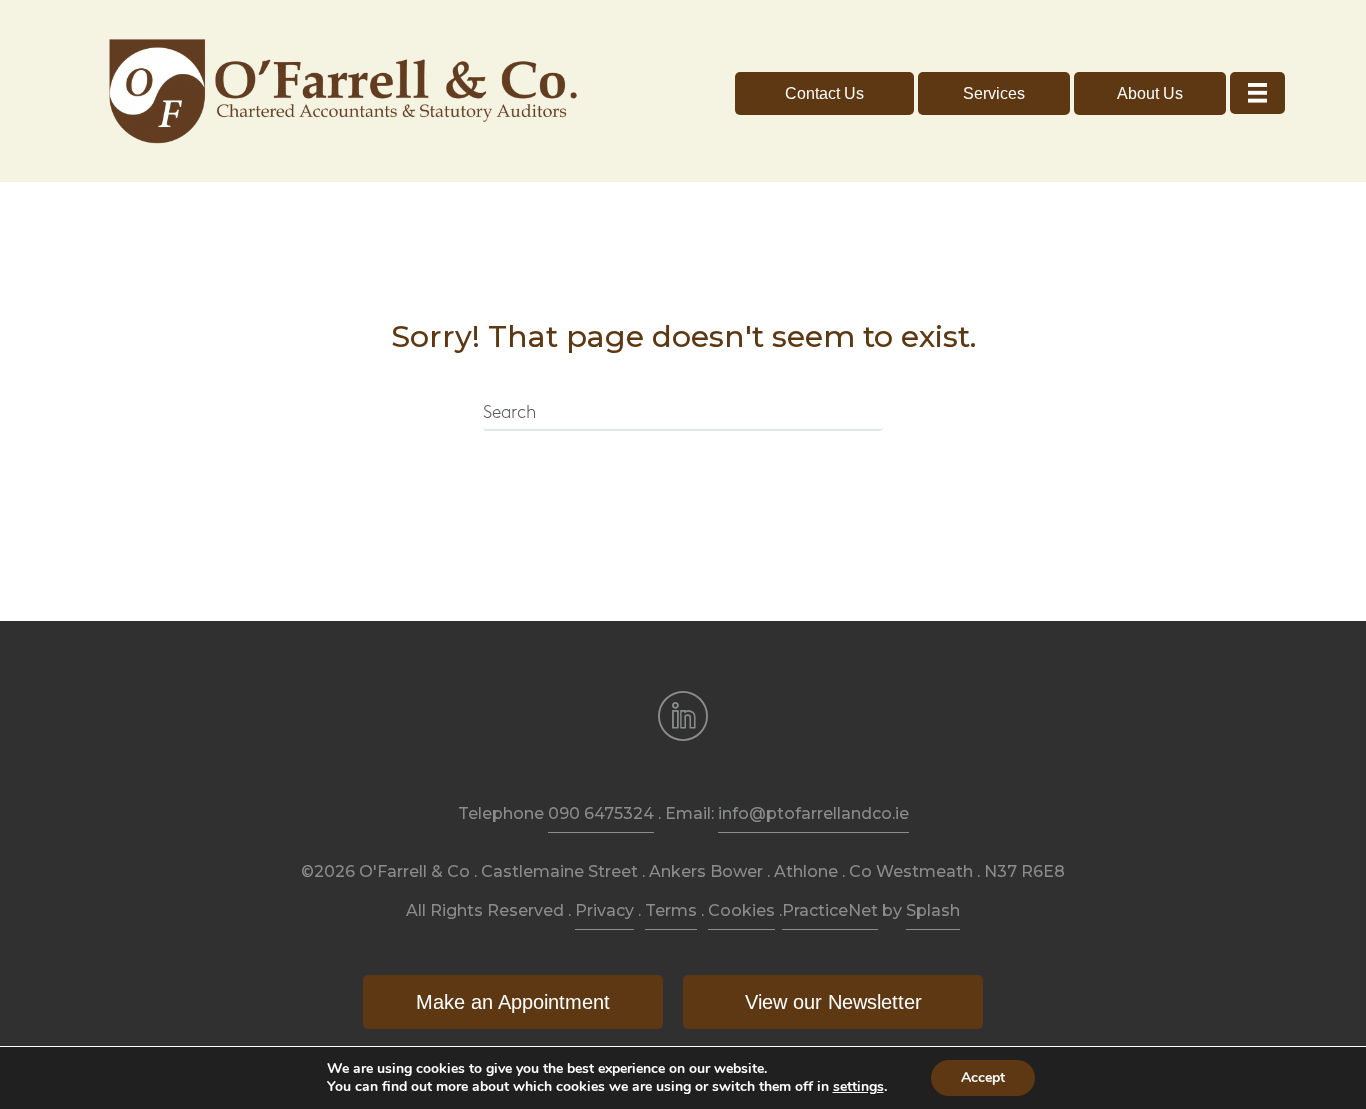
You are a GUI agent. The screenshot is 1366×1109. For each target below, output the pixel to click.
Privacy (604, 910)
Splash (933, 910)
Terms (671, 910)
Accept (983, 1077)
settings (858, 1087)
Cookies (741, 910)
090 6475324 (601, 813)
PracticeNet (830, 910)
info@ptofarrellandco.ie (813, 813)
